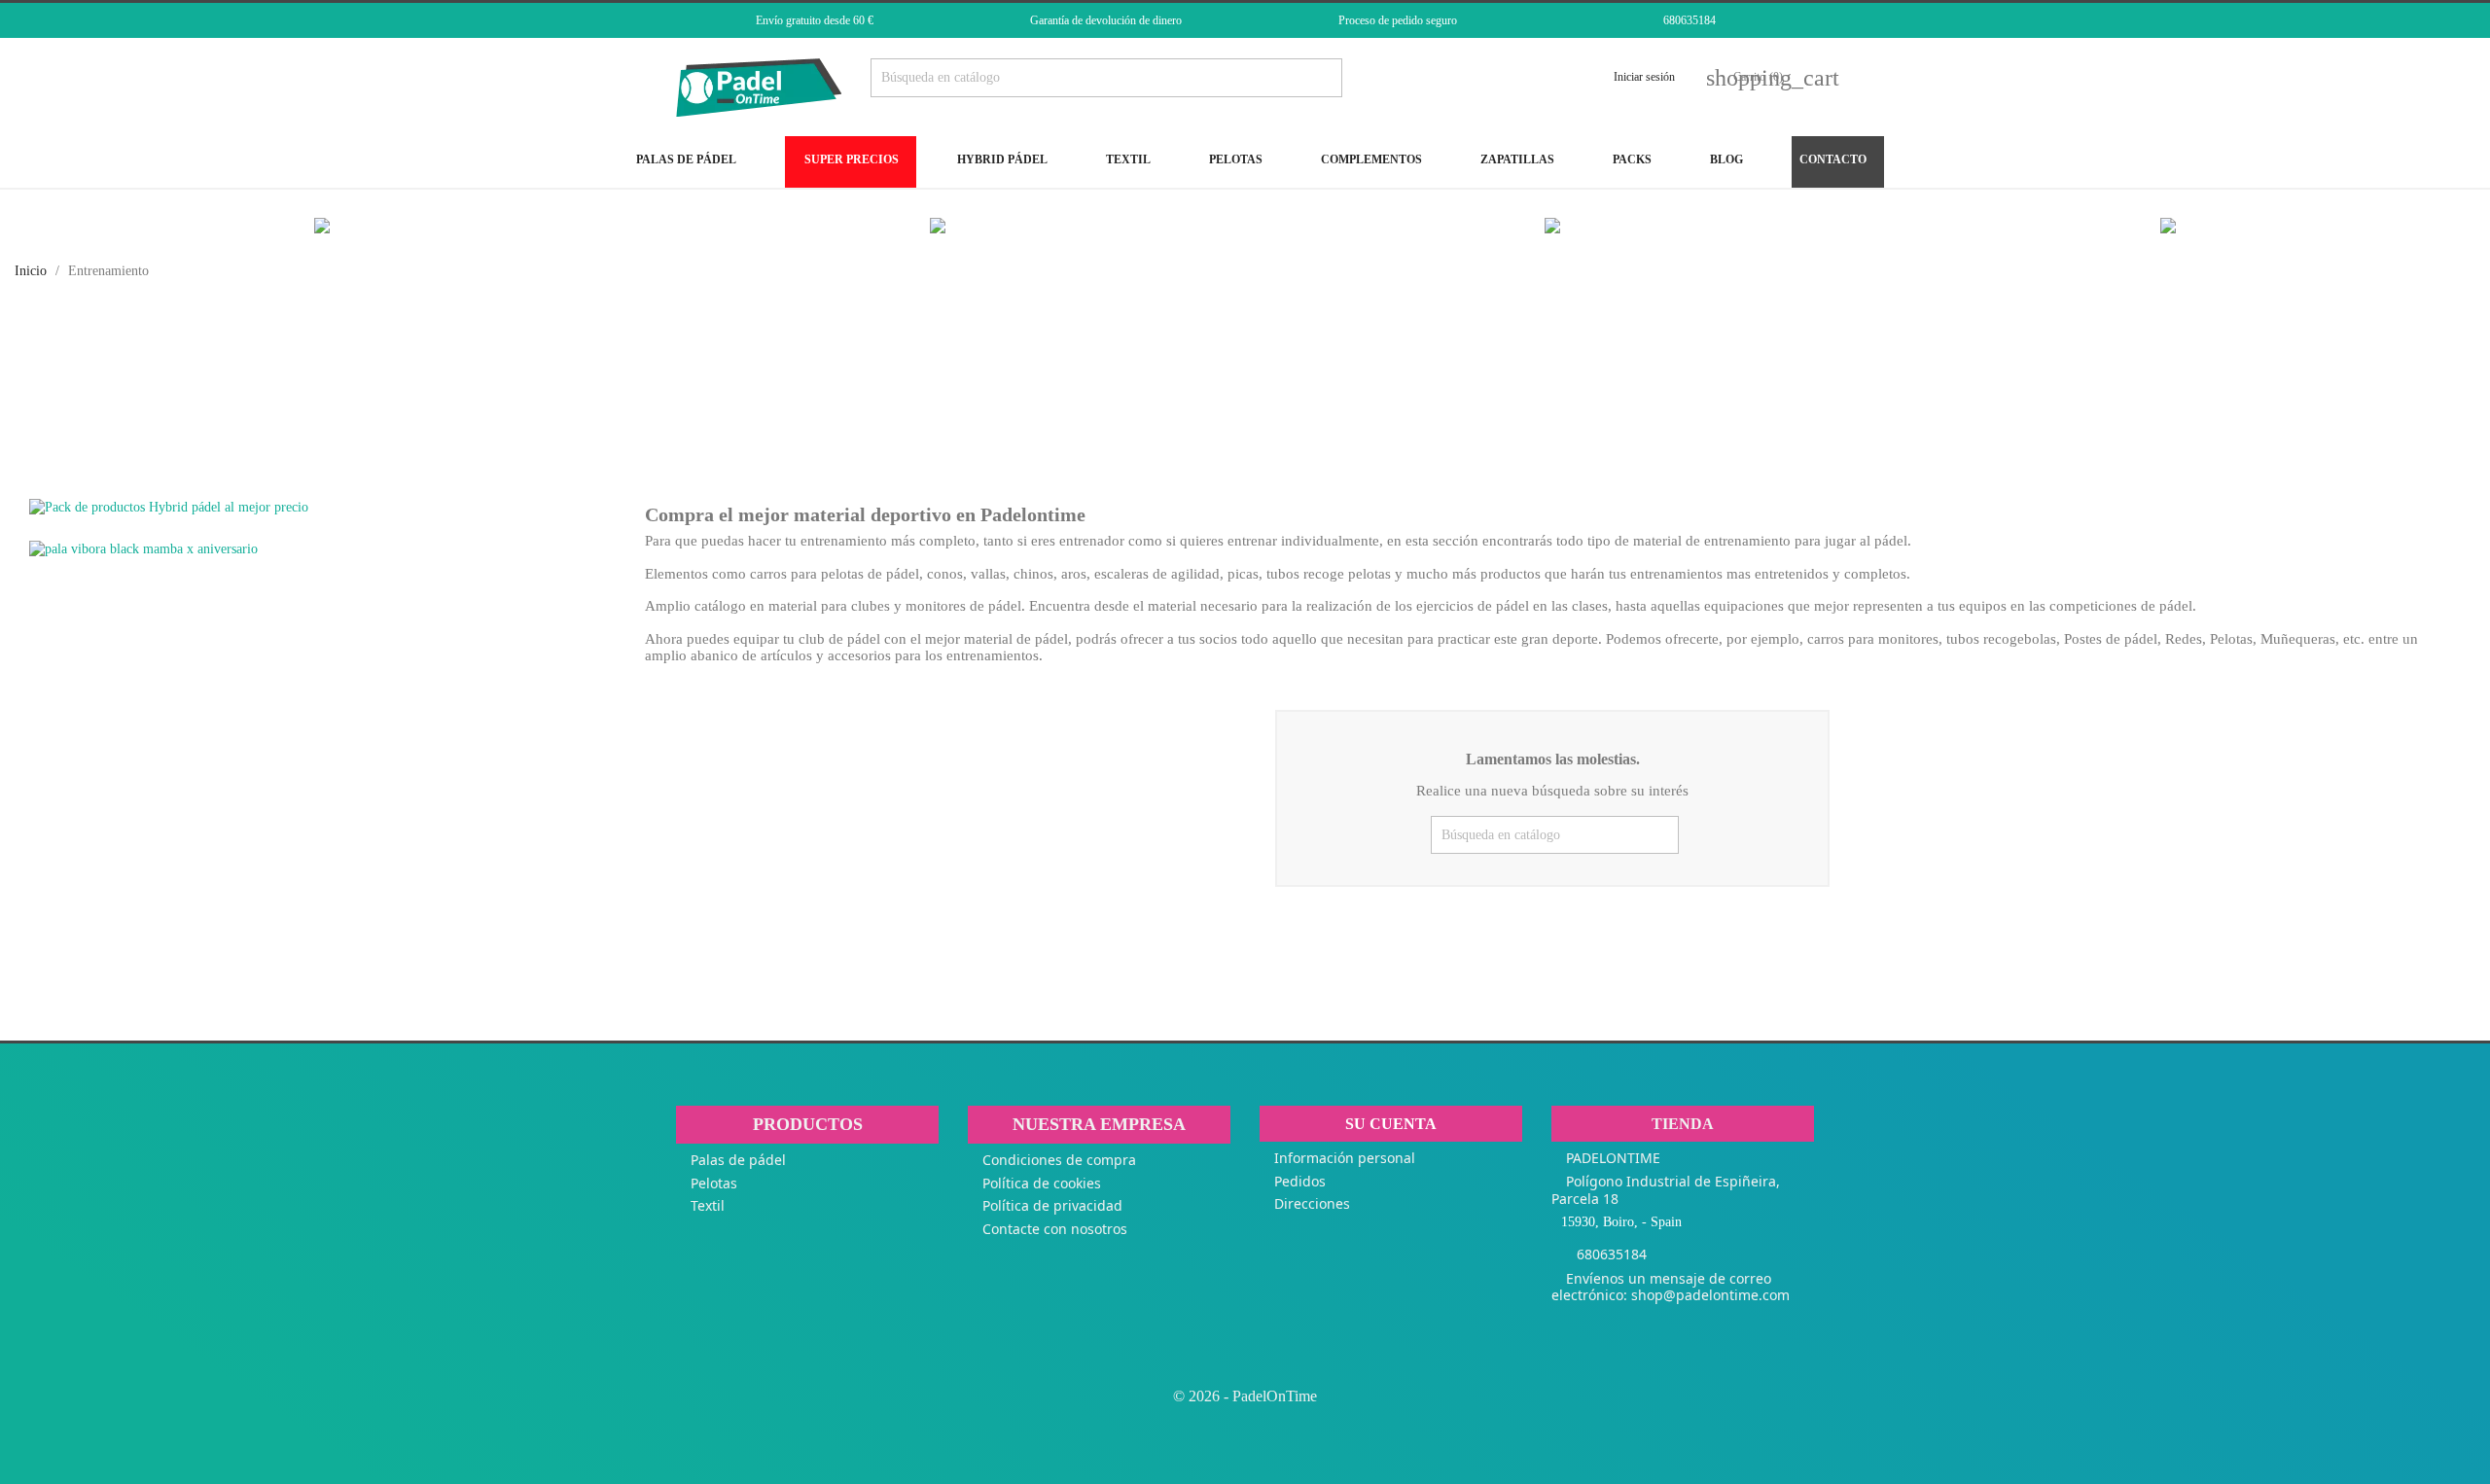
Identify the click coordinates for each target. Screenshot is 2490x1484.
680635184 (1690, 20)
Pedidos (1300, 1181)
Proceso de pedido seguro (1398, 20)
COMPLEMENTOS (1370, 159)
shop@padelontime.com (1710, 1295)
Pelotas (714, 1183)
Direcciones (1312, 1203)
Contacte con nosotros (1055, 1229)
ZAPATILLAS (1516, 159)
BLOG (1725, 159)
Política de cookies (1042, 1183)
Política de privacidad (1052, 1205)
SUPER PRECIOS (850, 159)
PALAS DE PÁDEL (685, 159)
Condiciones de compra (1059, 1160)
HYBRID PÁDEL (1001, 159)
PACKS (1631, 159)
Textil (708, 1205)
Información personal (1345, 1158)
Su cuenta (1391, 1124)
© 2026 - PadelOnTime (1245, 1396)
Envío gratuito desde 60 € (815, 20)
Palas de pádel (738, 1160)
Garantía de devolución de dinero (1106, 20)
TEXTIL (1127, 159)
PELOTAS (1234, 159)
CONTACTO (1833, 159)
